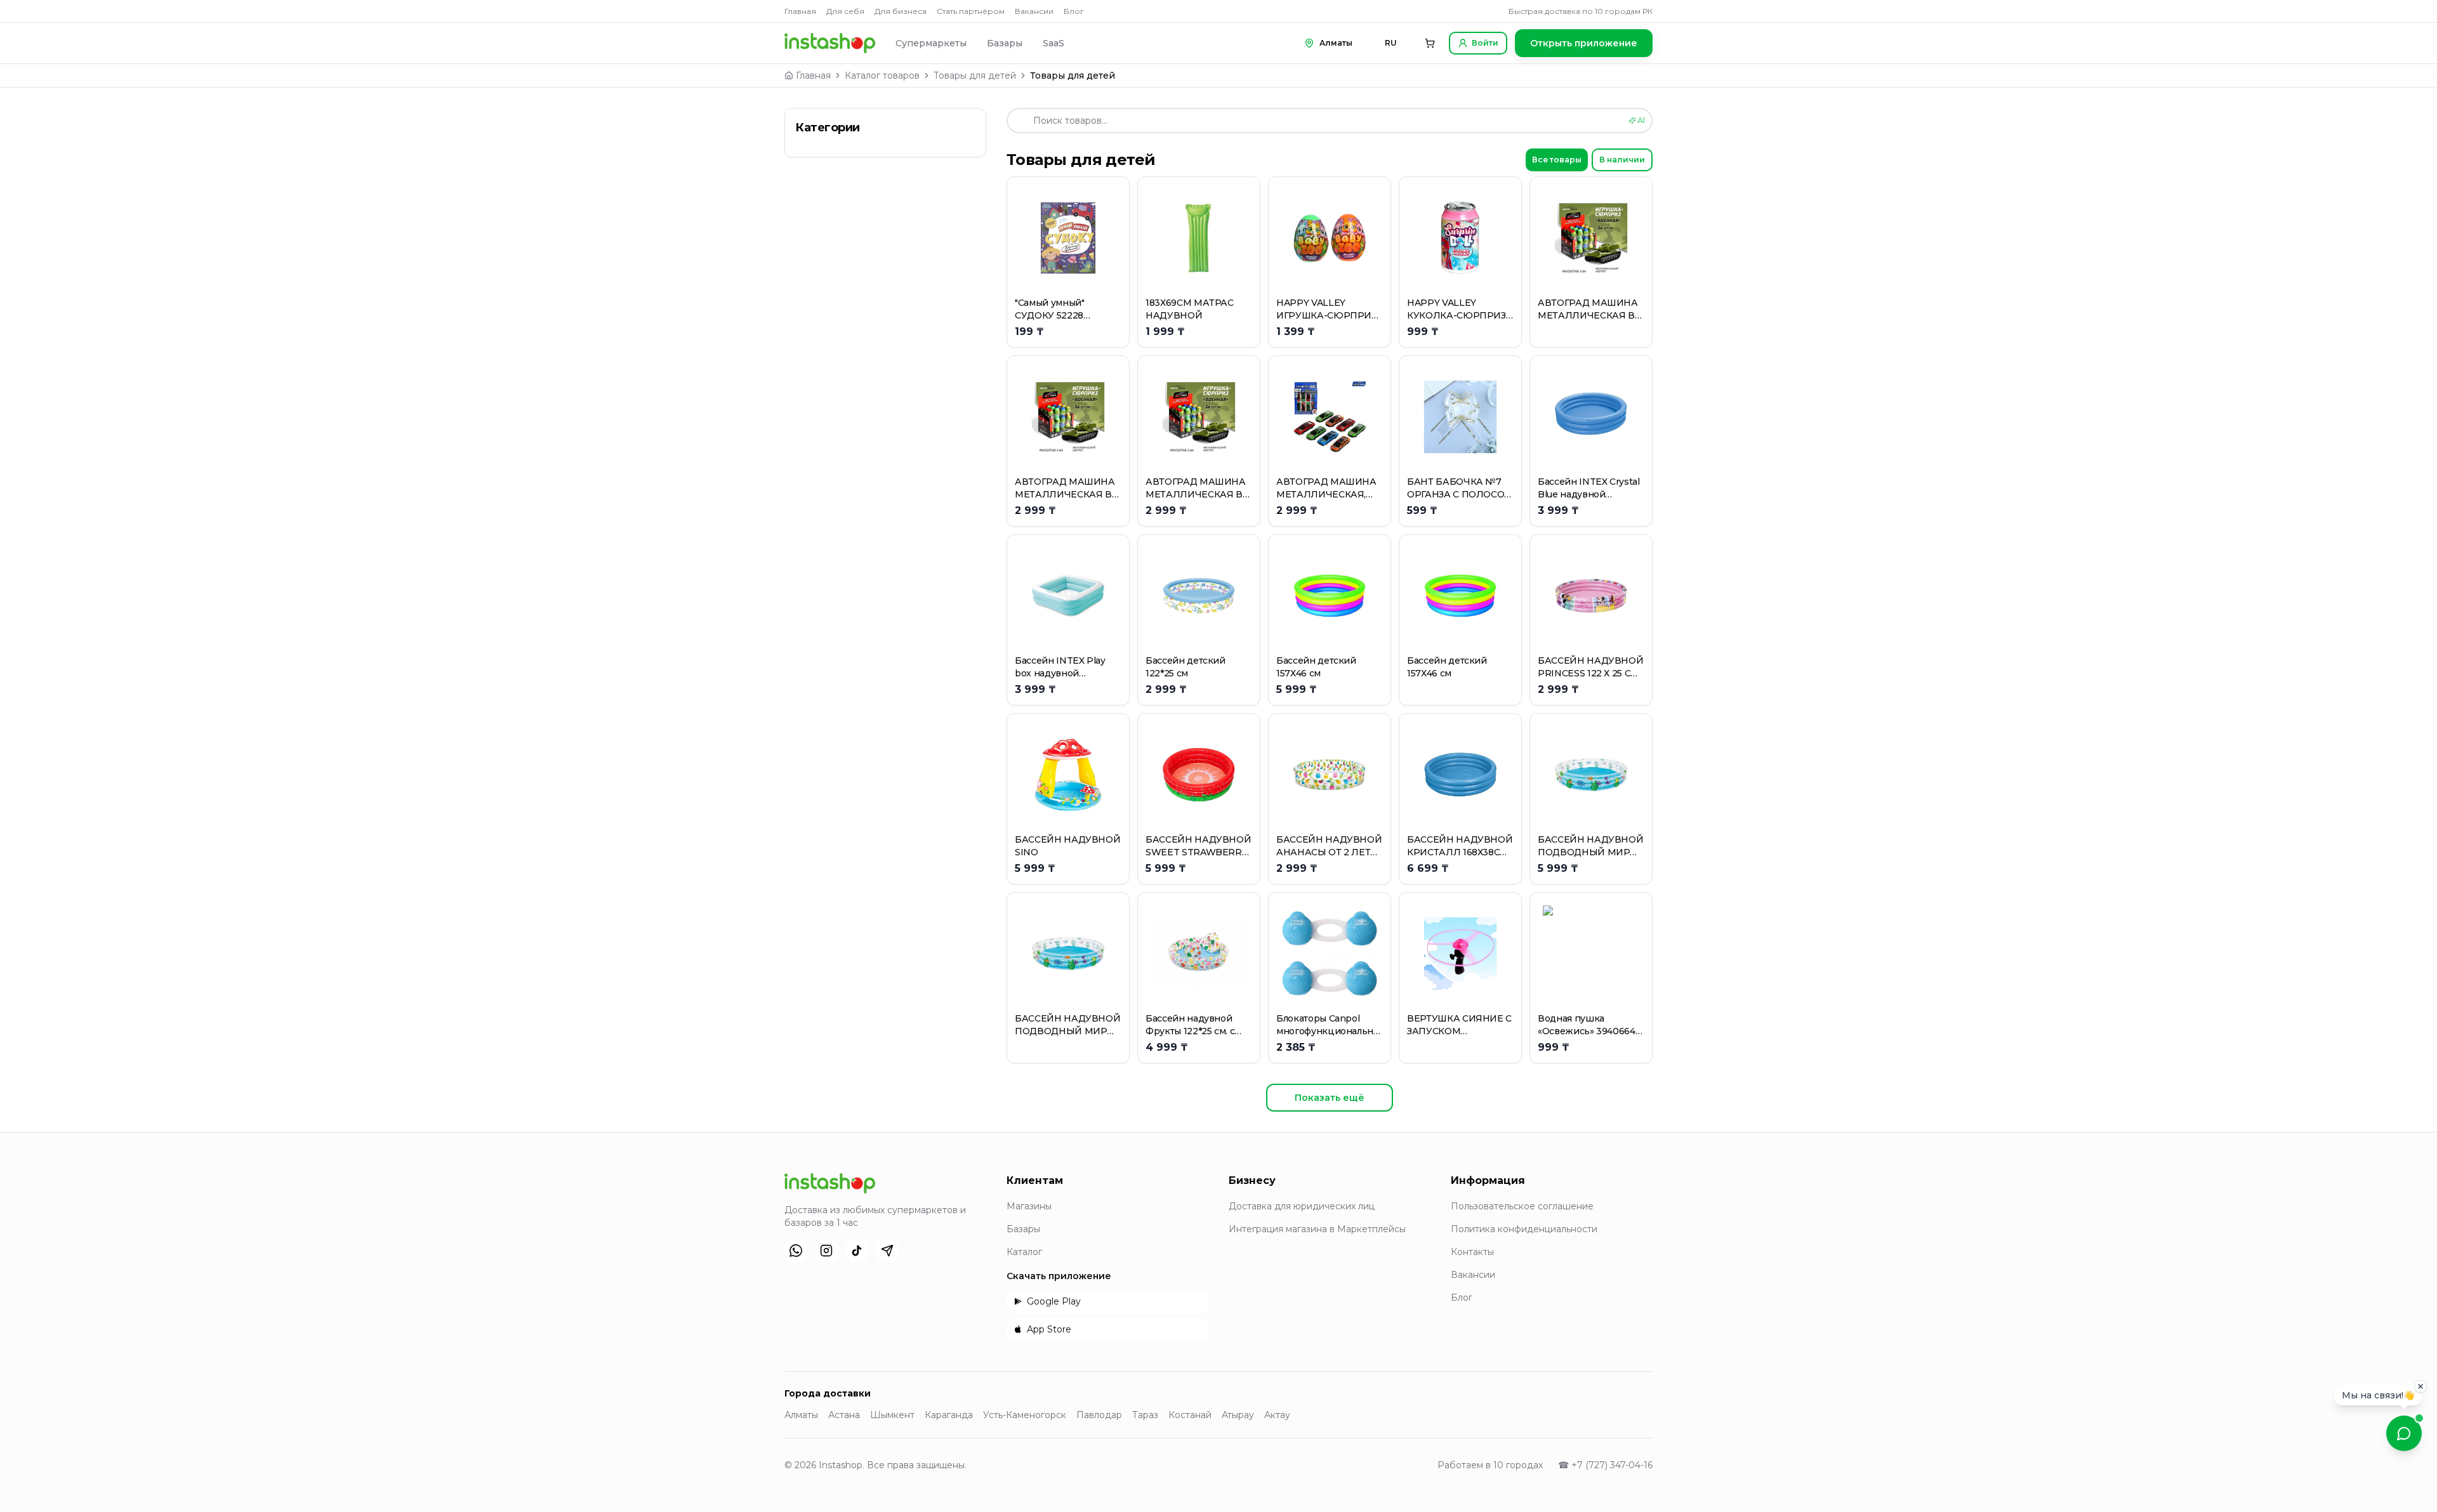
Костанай (1190, 1415)
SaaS (1053, 43)
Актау (1277, 1415)
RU (1391, 43)
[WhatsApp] (796, 1251)
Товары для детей (975, 76)
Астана (844, 1415)
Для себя (845, 11)
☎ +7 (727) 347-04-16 (1605, 1465)
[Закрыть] (2420, 1388)
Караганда (949, 1415)
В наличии (1622, 160)
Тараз (1145, 1415)
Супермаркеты (931, 43)
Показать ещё (1330, 1098)
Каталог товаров (882, 76)
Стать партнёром (971, 11)
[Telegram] (887, 1251)
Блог (1074, 11)
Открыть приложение (1584, 43)
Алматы (801, 1415)
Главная (800, 11)
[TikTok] (857, 1251)
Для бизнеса (901, 11)
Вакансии (1034, 11)
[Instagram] (826, 1251)
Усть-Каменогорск (1025, 1415)
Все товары (1557, 160)
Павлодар (1099, 1415)
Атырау (1238, 1415)
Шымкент (892, 1415)
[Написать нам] (2404, 1433)
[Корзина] (1430, 43)
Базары (1005, 43)
